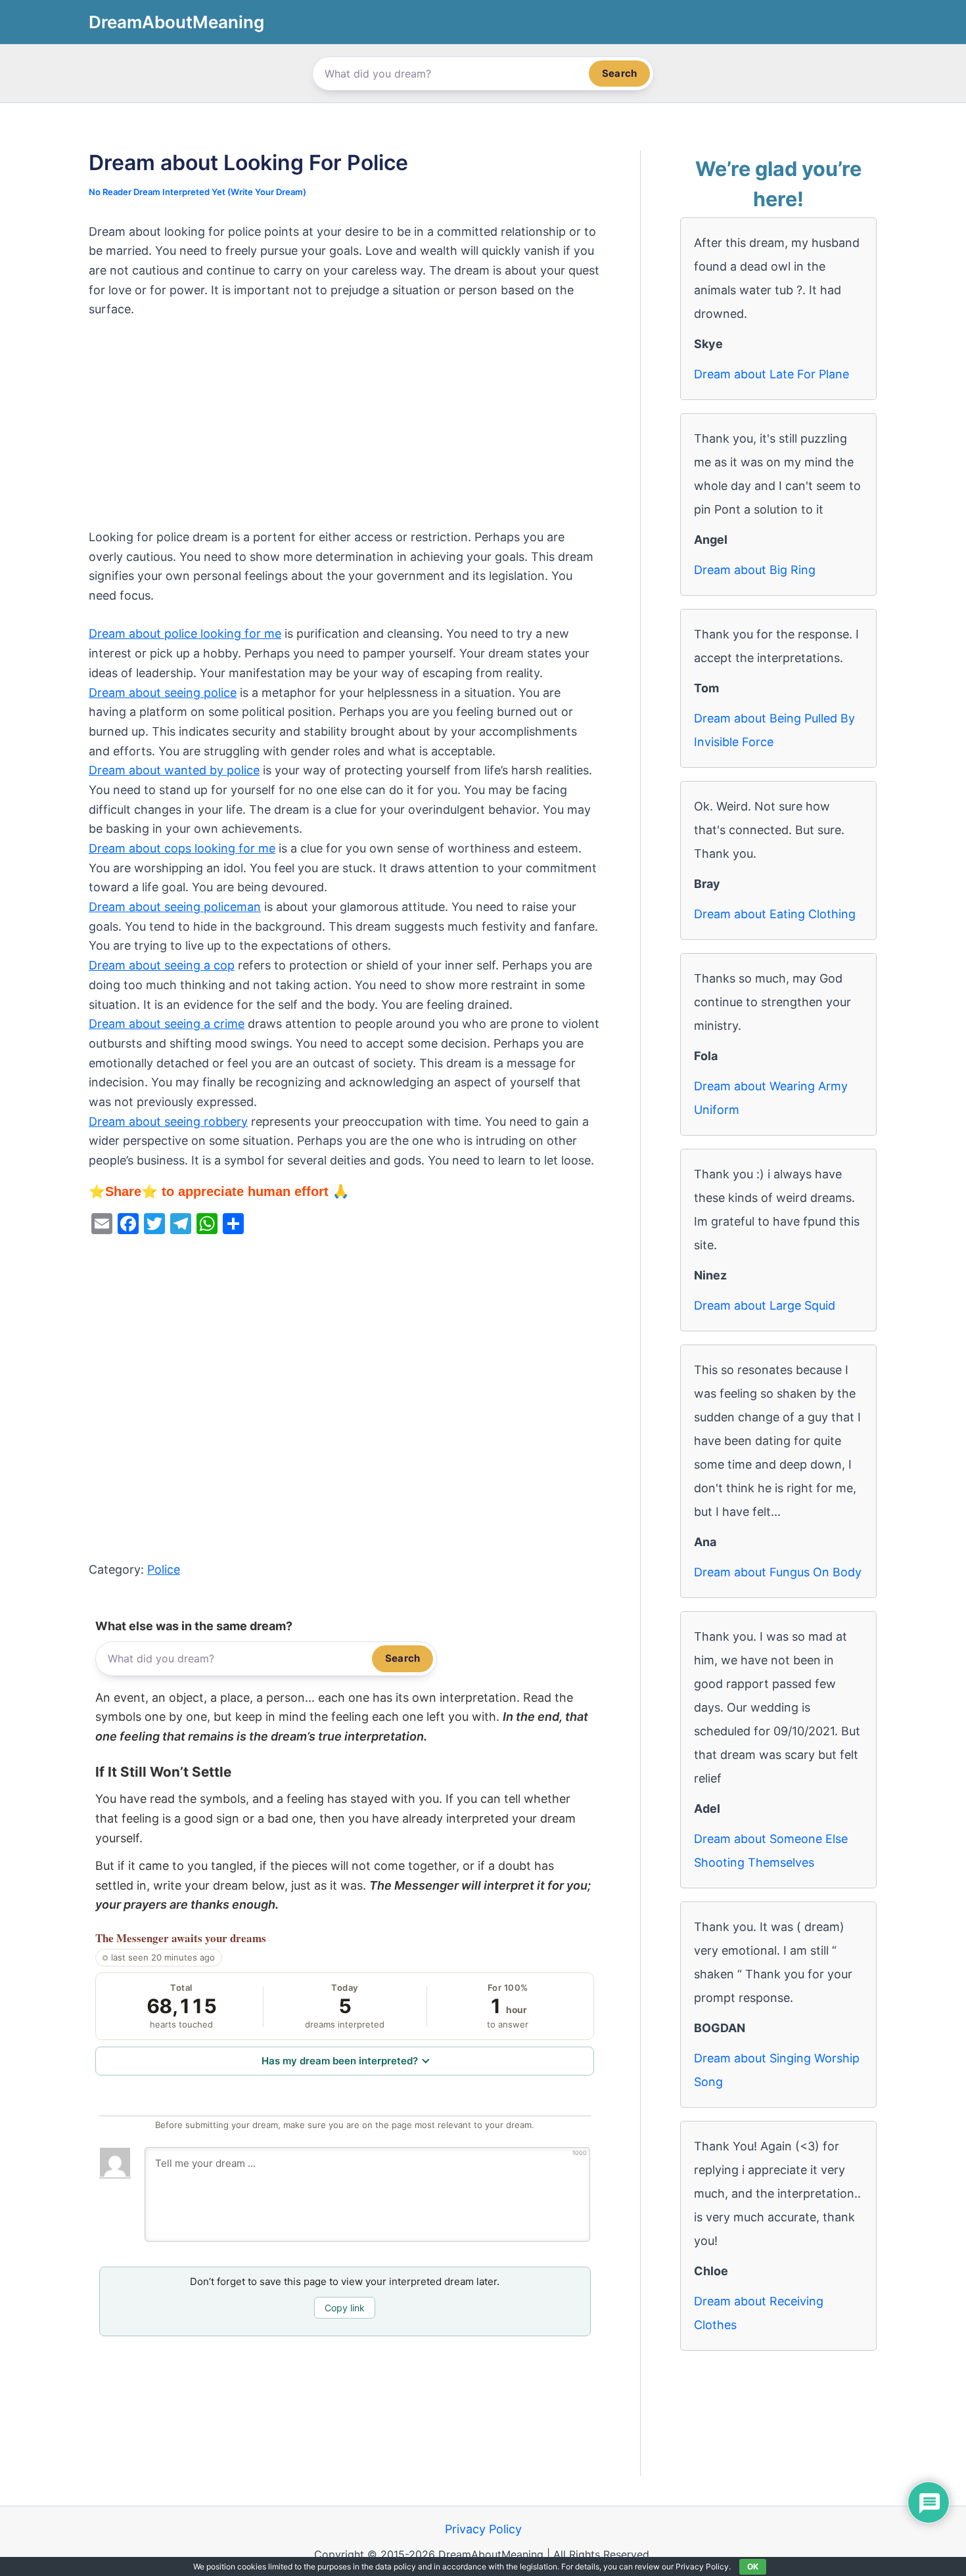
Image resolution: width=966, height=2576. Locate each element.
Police (164, 1569)
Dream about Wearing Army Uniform (771, 1098)
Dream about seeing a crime (167, 1024)
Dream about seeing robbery (168, 1121)
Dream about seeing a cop (162, 965)
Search (619, 73)
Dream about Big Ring (755, 570)
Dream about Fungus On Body (778, 1572)
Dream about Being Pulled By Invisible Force (774, 730)
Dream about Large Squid (765, 1305)
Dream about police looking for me (185, 633)
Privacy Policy (483, 2529)
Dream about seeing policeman (175, 907)
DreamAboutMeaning (176, 22)
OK (753, 2566)
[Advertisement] (345, 430)
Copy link (345, 2308)
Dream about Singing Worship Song (777, 2070)
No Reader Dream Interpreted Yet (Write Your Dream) (197, 192)
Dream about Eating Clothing (775, 914)
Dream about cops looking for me (182, 848)
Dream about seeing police (163, 693)
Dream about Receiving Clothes (759, 2313)
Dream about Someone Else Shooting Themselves (771, 1851)
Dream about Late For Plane (771, 374)
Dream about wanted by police (174, 770)
